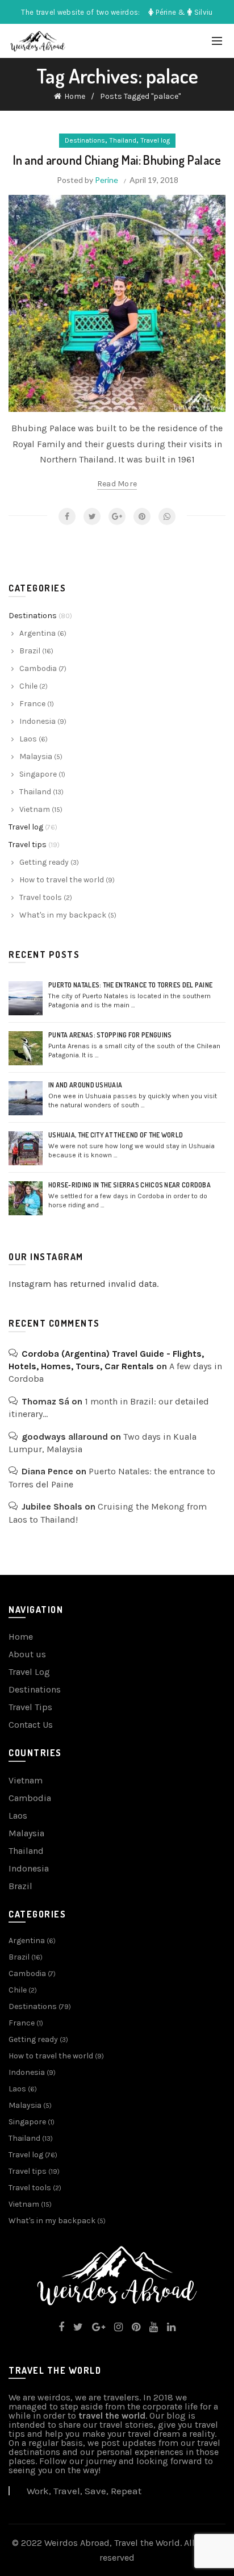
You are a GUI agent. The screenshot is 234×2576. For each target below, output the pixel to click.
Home (75, 96)
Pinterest (142, 516)
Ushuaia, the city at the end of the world (116, 1135)
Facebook (67, 516)
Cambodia (38, 668)
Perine (106, 180)
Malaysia (36, 756)
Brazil (30, 651)
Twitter (92, 516)
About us (27, 1654)
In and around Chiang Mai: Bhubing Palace (117, 160)
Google (117, 516)
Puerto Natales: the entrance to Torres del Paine (130, 985)
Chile (28, 686)
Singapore (38, 774)
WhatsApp (167, 516)
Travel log (155, 140)
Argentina (37, 633)
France (32, 704)
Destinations (85, 140)
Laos (28, 739)
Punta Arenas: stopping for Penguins (110, 1035)
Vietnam (35, 809)
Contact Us (31, 1725)
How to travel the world (62, 880)
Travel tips (28, 845)
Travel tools (41, 897)
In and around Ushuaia (85, 1085)
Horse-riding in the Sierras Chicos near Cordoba (129, 1185)
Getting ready (44, 862)
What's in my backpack (63, 915)
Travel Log (29, 1672)
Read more (117, 484)
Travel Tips (30, 1707)
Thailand (123, 140)
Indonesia (37, 721)
